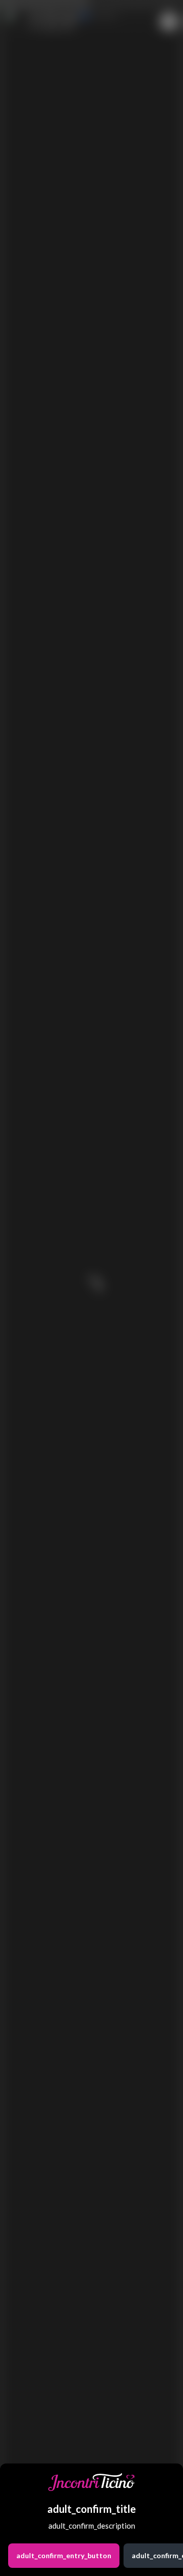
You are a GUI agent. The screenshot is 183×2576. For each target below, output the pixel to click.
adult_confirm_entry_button (64, 2555)
